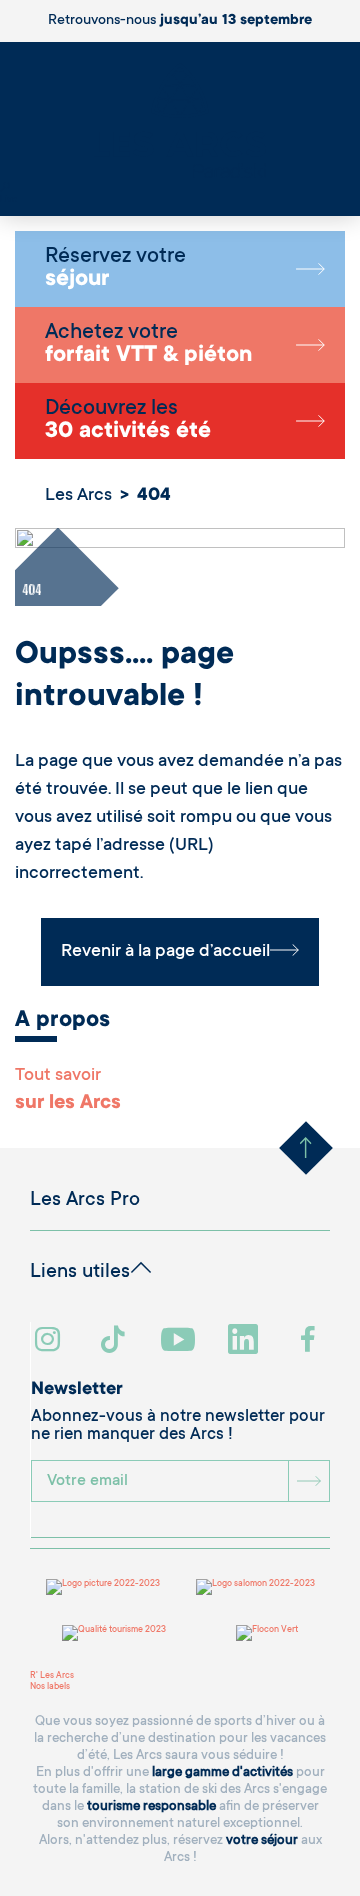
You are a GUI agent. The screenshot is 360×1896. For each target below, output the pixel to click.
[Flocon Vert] (267, 1633)
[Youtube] (180, 1341)
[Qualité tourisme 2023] (114, 1633)
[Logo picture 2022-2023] (103, 1587)
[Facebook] (310, 1341)
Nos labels (50, 1687)
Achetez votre (148, 345)
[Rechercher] (5, 189)
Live (8, 200)
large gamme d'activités (222, 1772)
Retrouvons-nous (180, 21)
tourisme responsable (151, 1806)
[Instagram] (50, 1341)
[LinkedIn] (245, 1341)
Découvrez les (128, 421)
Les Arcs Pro (85, 1201)
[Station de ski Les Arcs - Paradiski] (180, 122)
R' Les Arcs (52, 1676)
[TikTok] (115, 1341)
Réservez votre (115, 269)
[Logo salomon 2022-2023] (255, 1587)
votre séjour (262, 1840)
